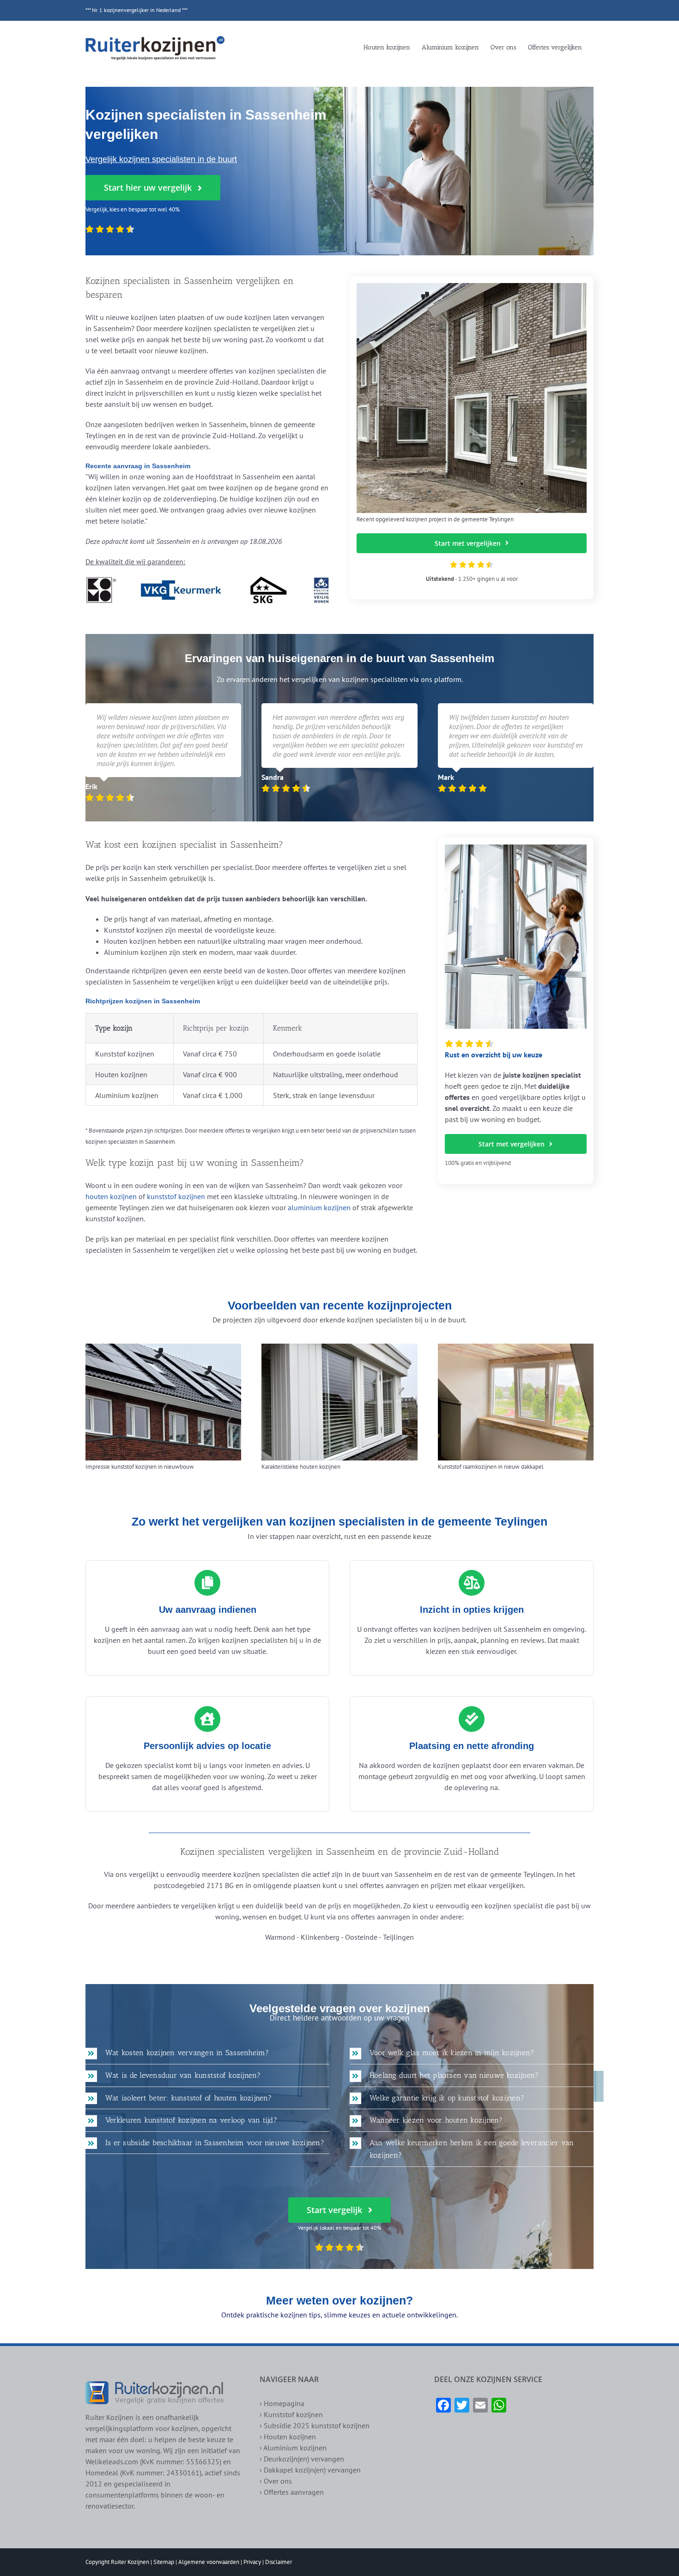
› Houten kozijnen (288, 2437)
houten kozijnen (111, 1196)
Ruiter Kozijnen (130, 2562)
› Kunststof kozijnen (291, 2414)
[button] (207, 2053)
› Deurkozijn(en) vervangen (302, 2459)
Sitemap (164, 2562)
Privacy (252, 2562)
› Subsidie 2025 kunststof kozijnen (315, 2425)
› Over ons (276, 2481)
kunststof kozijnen (176, 1196)
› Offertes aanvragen (292, 2492)
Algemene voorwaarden (209, 2562)
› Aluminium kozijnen (293, 2448)
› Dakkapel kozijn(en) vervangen (310, 2470)
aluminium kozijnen (319, 1207)
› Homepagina (282, 2403)
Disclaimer (279, 2562)
